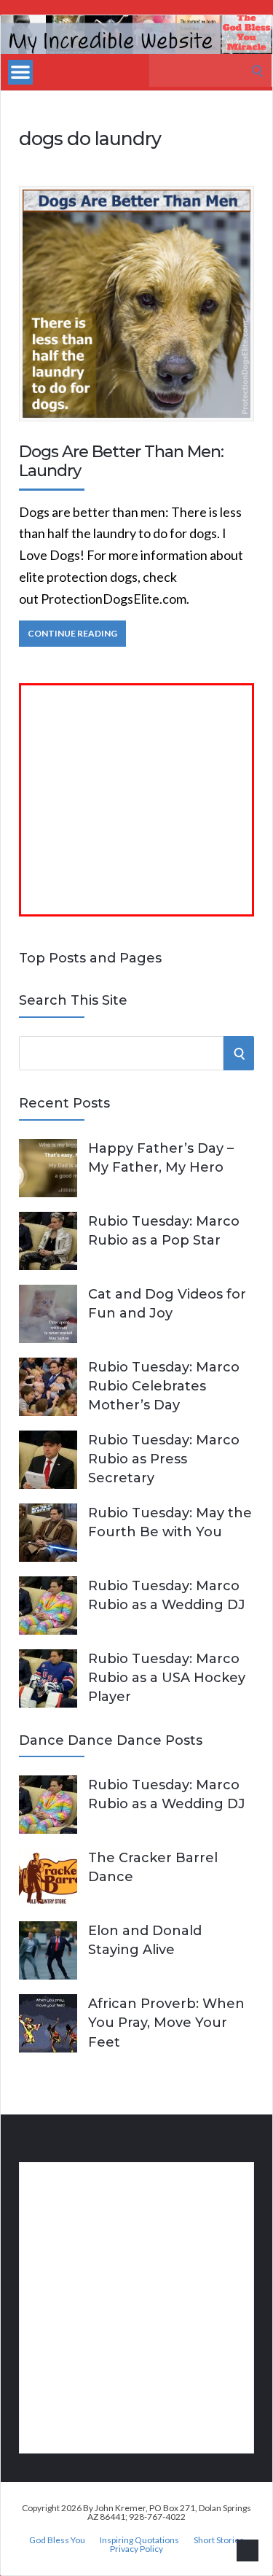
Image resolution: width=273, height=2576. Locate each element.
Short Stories (219, 2540)
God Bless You (57, 2540)
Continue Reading (72, 633)
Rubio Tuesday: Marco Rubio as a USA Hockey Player (167, 1678)
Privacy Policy (136, 2549)
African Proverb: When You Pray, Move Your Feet (166, 2023)
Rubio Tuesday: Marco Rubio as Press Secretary (164, 1459)
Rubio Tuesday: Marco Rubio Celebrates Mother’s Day (164, 1386)
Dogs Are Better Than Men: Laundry (121, 461)
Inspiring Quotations (139, 2540)
